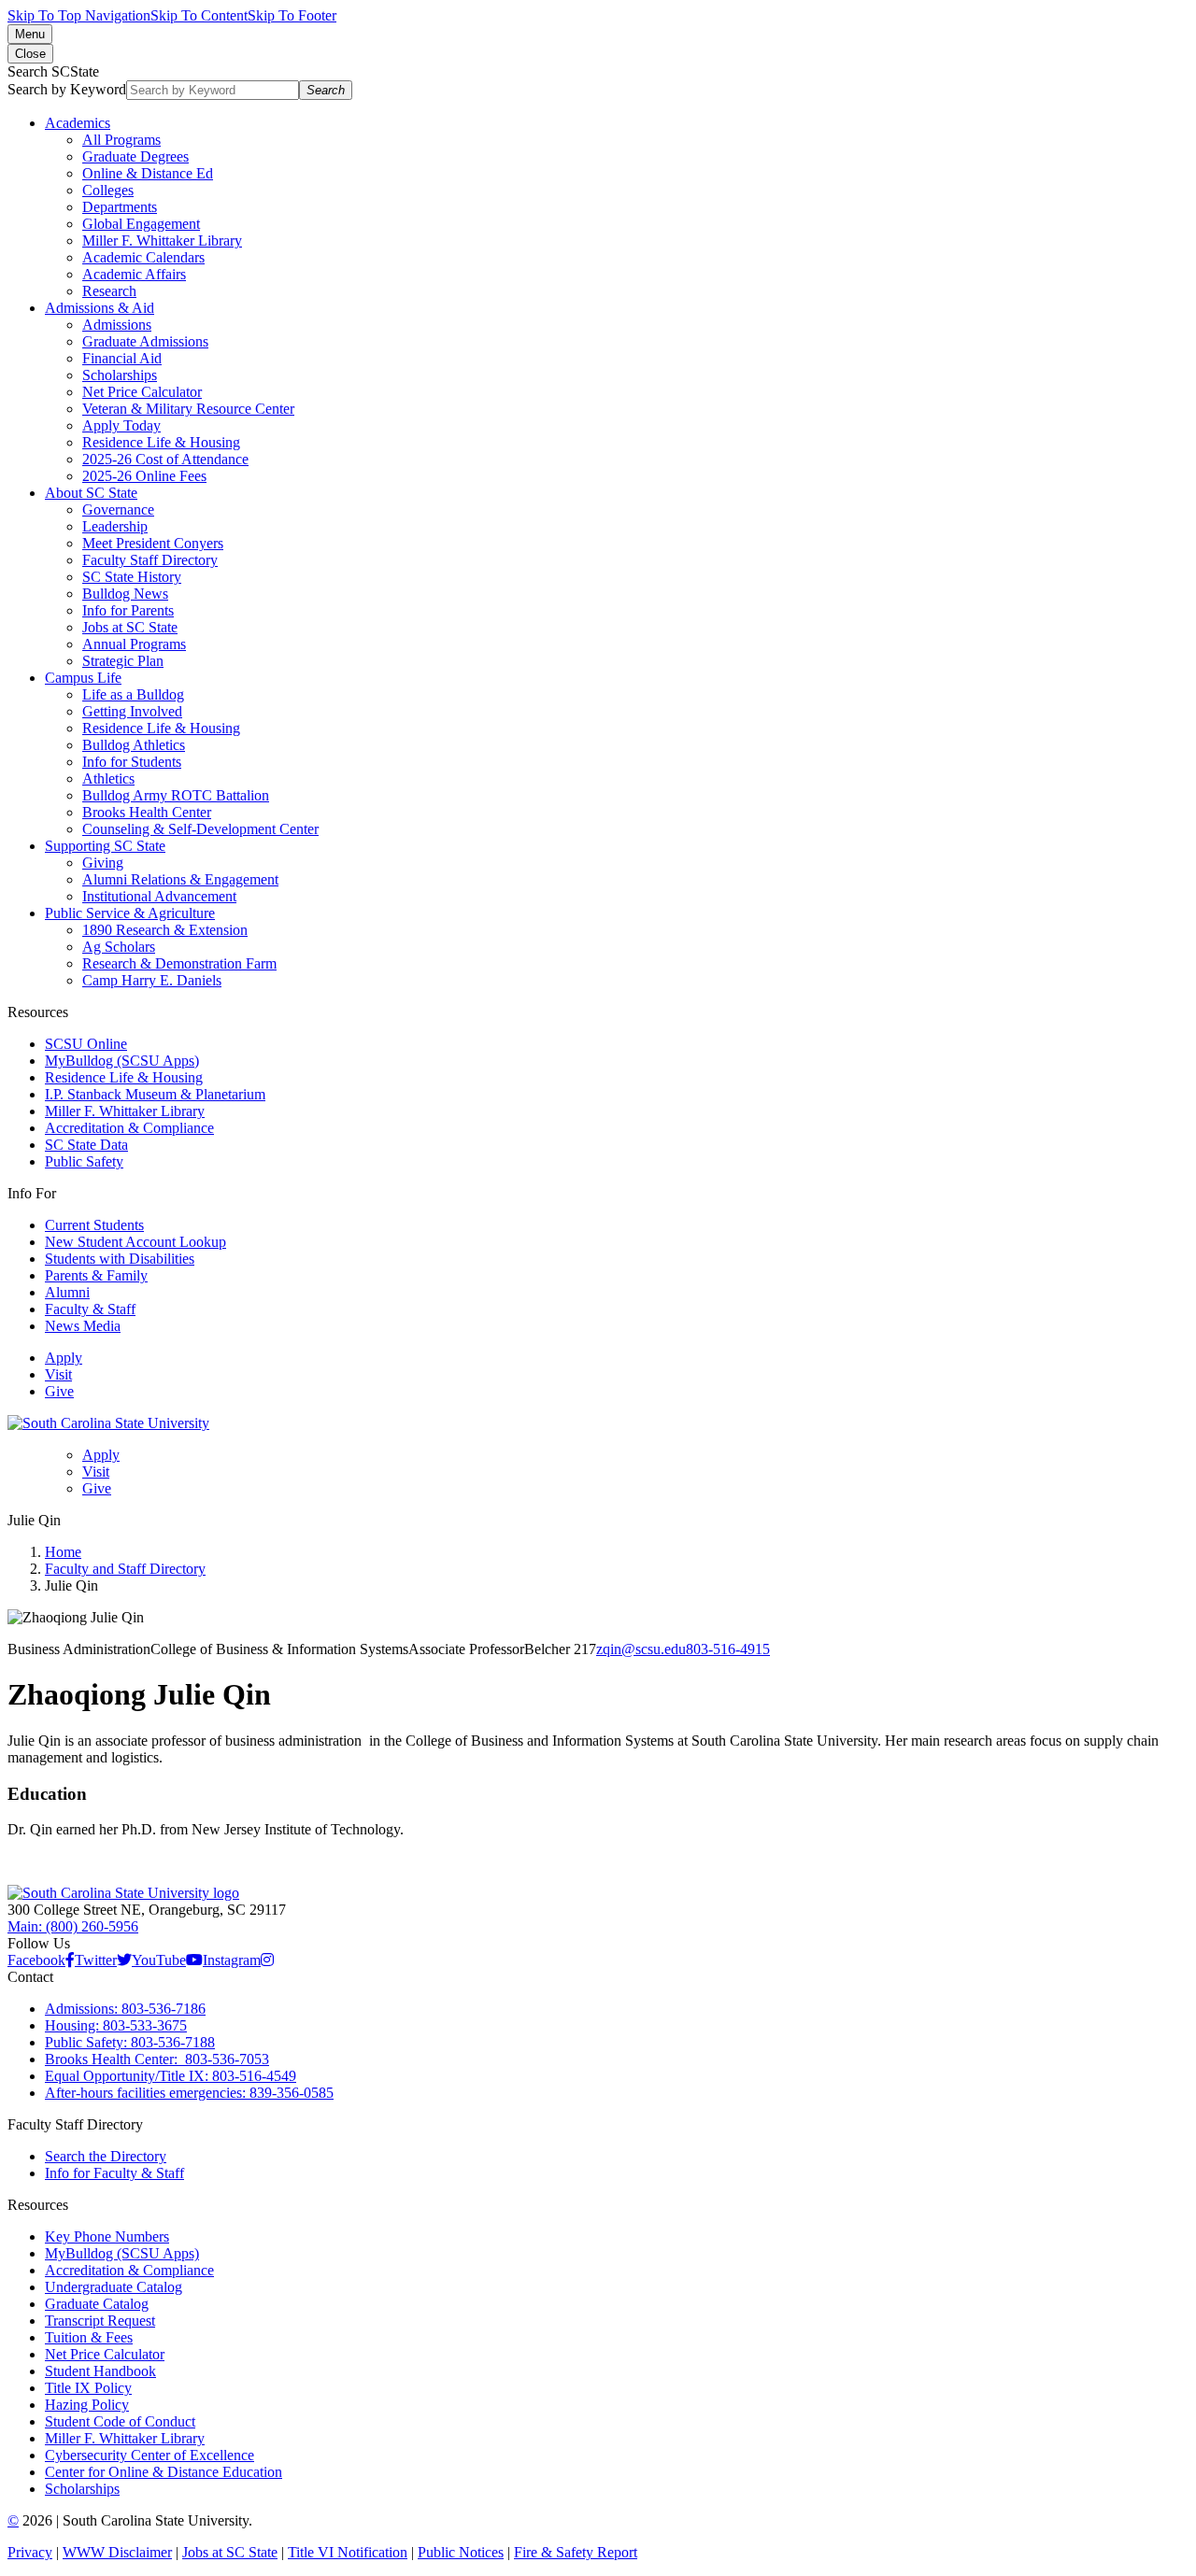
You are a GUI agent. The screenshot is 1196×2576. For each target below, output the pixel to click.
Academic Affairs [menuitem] (134, 274)
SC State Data (86, 1145)
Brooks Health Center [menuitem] (147, 812)
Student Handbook (100, 2371)
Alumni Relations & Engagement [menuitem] (180, 879)
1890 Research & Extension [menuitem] (165, 930)
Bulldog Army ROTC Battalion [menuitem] (176, 795)
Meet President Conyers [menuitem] (153, 543)
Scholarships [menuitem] (120, 375)
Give (59, 1391)
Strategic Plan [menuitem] (123, 661)
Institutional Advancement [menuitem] (159, 896)
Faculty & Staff (90, 1309)
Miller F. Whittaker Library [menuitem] (162, 241)
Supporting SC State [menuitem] (105, 846)
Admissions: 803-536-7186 (125, 2009)
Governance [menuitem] (118, 510)
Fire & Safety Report (576, 2552)
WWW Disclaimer (117, 2552)
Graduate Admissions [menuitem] (145, 341)
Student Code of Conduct (120, 2421)
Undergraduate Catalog (114, 2287)
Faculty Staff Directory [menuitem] (150, 560)
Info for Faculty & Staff (114, 2173)
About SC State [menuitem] (91, 493)
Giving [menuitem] (103, 863)
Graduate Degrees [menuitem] (135, 156)
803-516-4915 (728, 1649)
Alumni (67, 1292)
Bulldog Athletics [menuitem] (134, 745)
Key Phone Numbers (107, 2236)
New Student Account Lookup (135, 1242)
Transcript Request (100, 2321)
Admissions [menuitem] (117, 325)
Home (63, 1552)
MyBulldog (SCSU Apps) (122, 1061)
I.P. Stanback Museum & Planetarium (155, 1094)
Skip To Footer (292, 15)
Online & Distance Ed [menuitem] (148, 173)
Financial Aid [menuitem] (122, 358)
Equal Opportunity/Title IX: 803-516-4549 (171, 2076)
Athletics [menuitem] (108, 778)
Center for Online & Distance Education (164, 2472)
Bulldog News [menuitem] (125, 594)
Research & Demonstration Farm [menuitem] (179, 963)
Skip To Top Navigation (79, 15)
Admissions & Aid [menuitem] (100, 308)
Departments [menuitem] (120, 207)
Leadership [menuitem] (115, 526)
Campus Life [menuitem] (83, 678)
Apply (64, 1358)
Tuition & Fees (89, 2337)
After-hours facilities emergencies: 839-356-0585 (189, 2093)
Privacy (30, 2552)
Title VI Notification (348, 2552)
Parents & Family (96, 1275)
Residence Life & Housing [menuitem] (161, 442)
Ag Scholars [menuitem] (119, 947)
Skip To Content (199, 15)
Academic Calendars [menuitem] (143, 257)
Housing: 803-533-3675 (116, 2025)
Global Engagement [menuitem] (141, 224)
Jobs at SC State (230, 2552)
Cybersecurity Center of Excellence (149, 2455)
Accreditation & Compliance (129, 1128)
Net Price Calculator (105, 2354)
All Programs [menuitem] (121, 140)
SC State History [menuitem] (132, 577)
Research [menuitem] (109, 291)
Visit (58, 1374)
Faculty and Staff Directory (125, 1569)
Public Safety (84, 1161)
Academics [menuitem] (78, 123)
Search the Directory (106, 2156)
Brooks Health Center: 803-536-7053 (157, 2059)
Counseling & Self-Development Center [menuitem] (200, 829)
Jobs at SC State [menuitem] (130, 627)
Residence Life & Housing (124, 1077)
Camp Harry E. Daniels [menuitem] (152, 980)
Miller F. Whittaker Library (125, 1111)
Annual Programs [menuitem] (134, 644)
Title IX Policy (88, 2388)
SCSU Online (86, 1044)
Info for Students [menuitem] (132, 762)
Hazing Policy (87, 2405)
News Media (83, 1326)
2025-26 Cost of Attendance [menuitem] (165, 459)
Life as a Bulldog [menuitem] (133, 694)
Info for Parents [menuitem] (128, 610)
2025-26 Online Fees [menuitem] (144, 476)
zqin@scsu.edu (641, 1649)
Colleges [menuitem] (108, 190)
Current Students (94, 1225)
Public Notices (461, 2552)
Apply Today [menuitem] (121, 425)
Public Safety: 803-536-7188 (130, 2042)
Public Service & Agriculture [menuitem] (130, 913)
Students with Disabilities (120, 1259)
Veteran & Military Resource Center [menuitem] (188, 409)
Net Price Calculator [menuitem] (142, 392)
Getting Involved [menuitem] (132, 711)
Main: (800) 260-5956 (73, 1926)
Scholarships (82, 2489)
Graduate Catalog (97, 2304)
